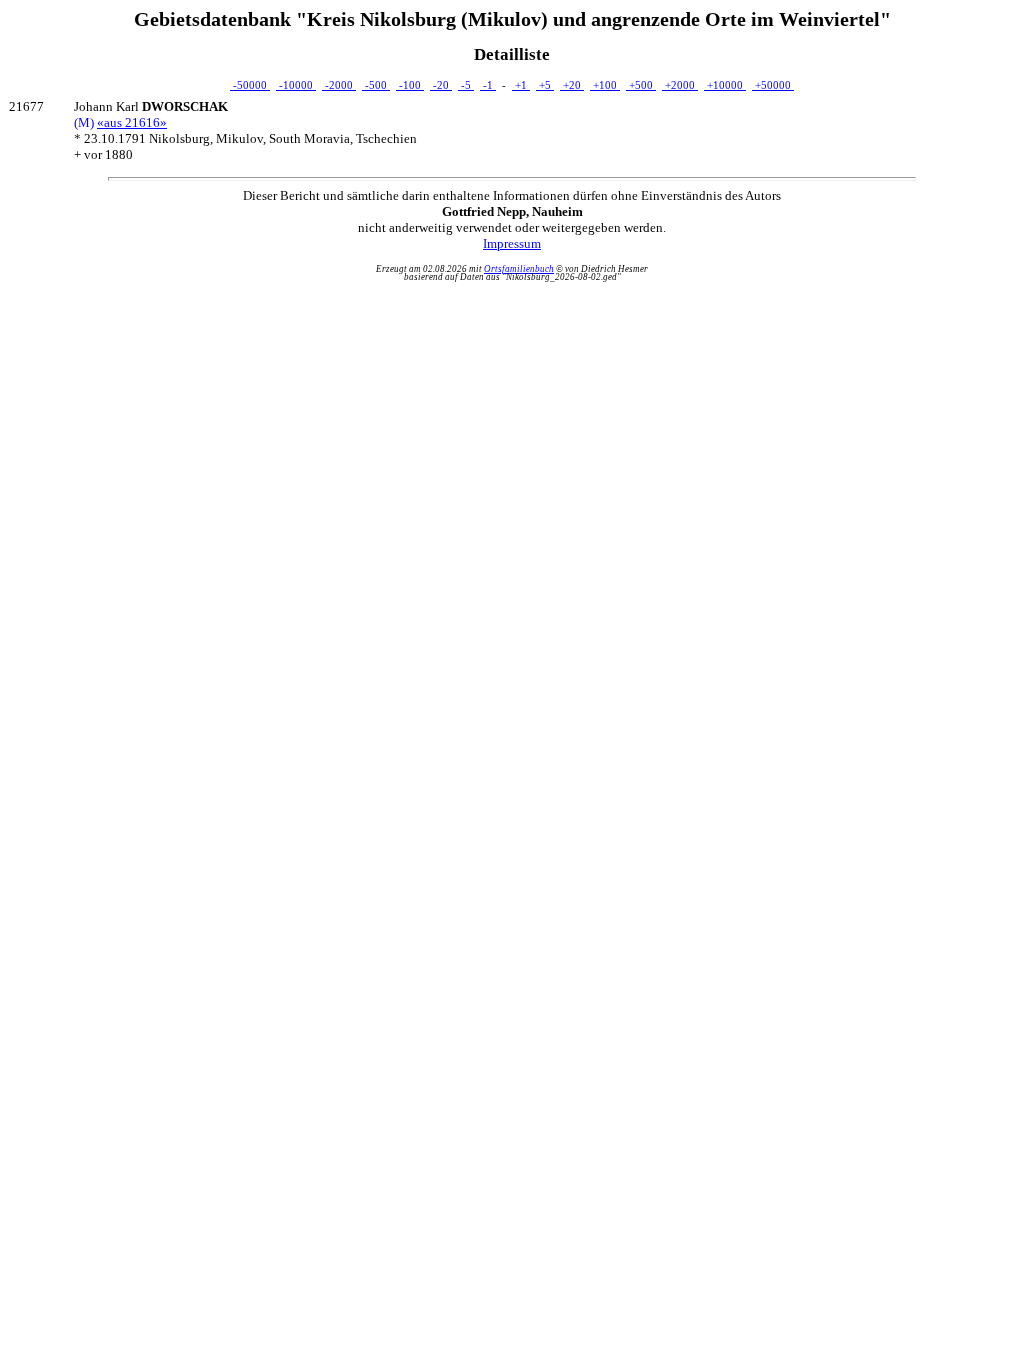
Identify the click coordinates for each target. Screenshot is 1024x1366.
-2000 (339, 85)
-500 (376, 85)
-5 (466, 85)
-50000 (250, 85)
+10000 (725, 85)
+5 (545, 85)
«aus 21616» (132, 122)
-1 (488, 85)
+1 (521, 85)
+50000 (773, 85)
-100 (410, 85)
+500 (641, 85)
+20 (572, 85)
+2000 (680, 85)
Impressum (512, 243)
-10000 (296, 85)
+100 (605, 85)
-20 (441, 85)
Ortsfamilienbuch (519, 269)
